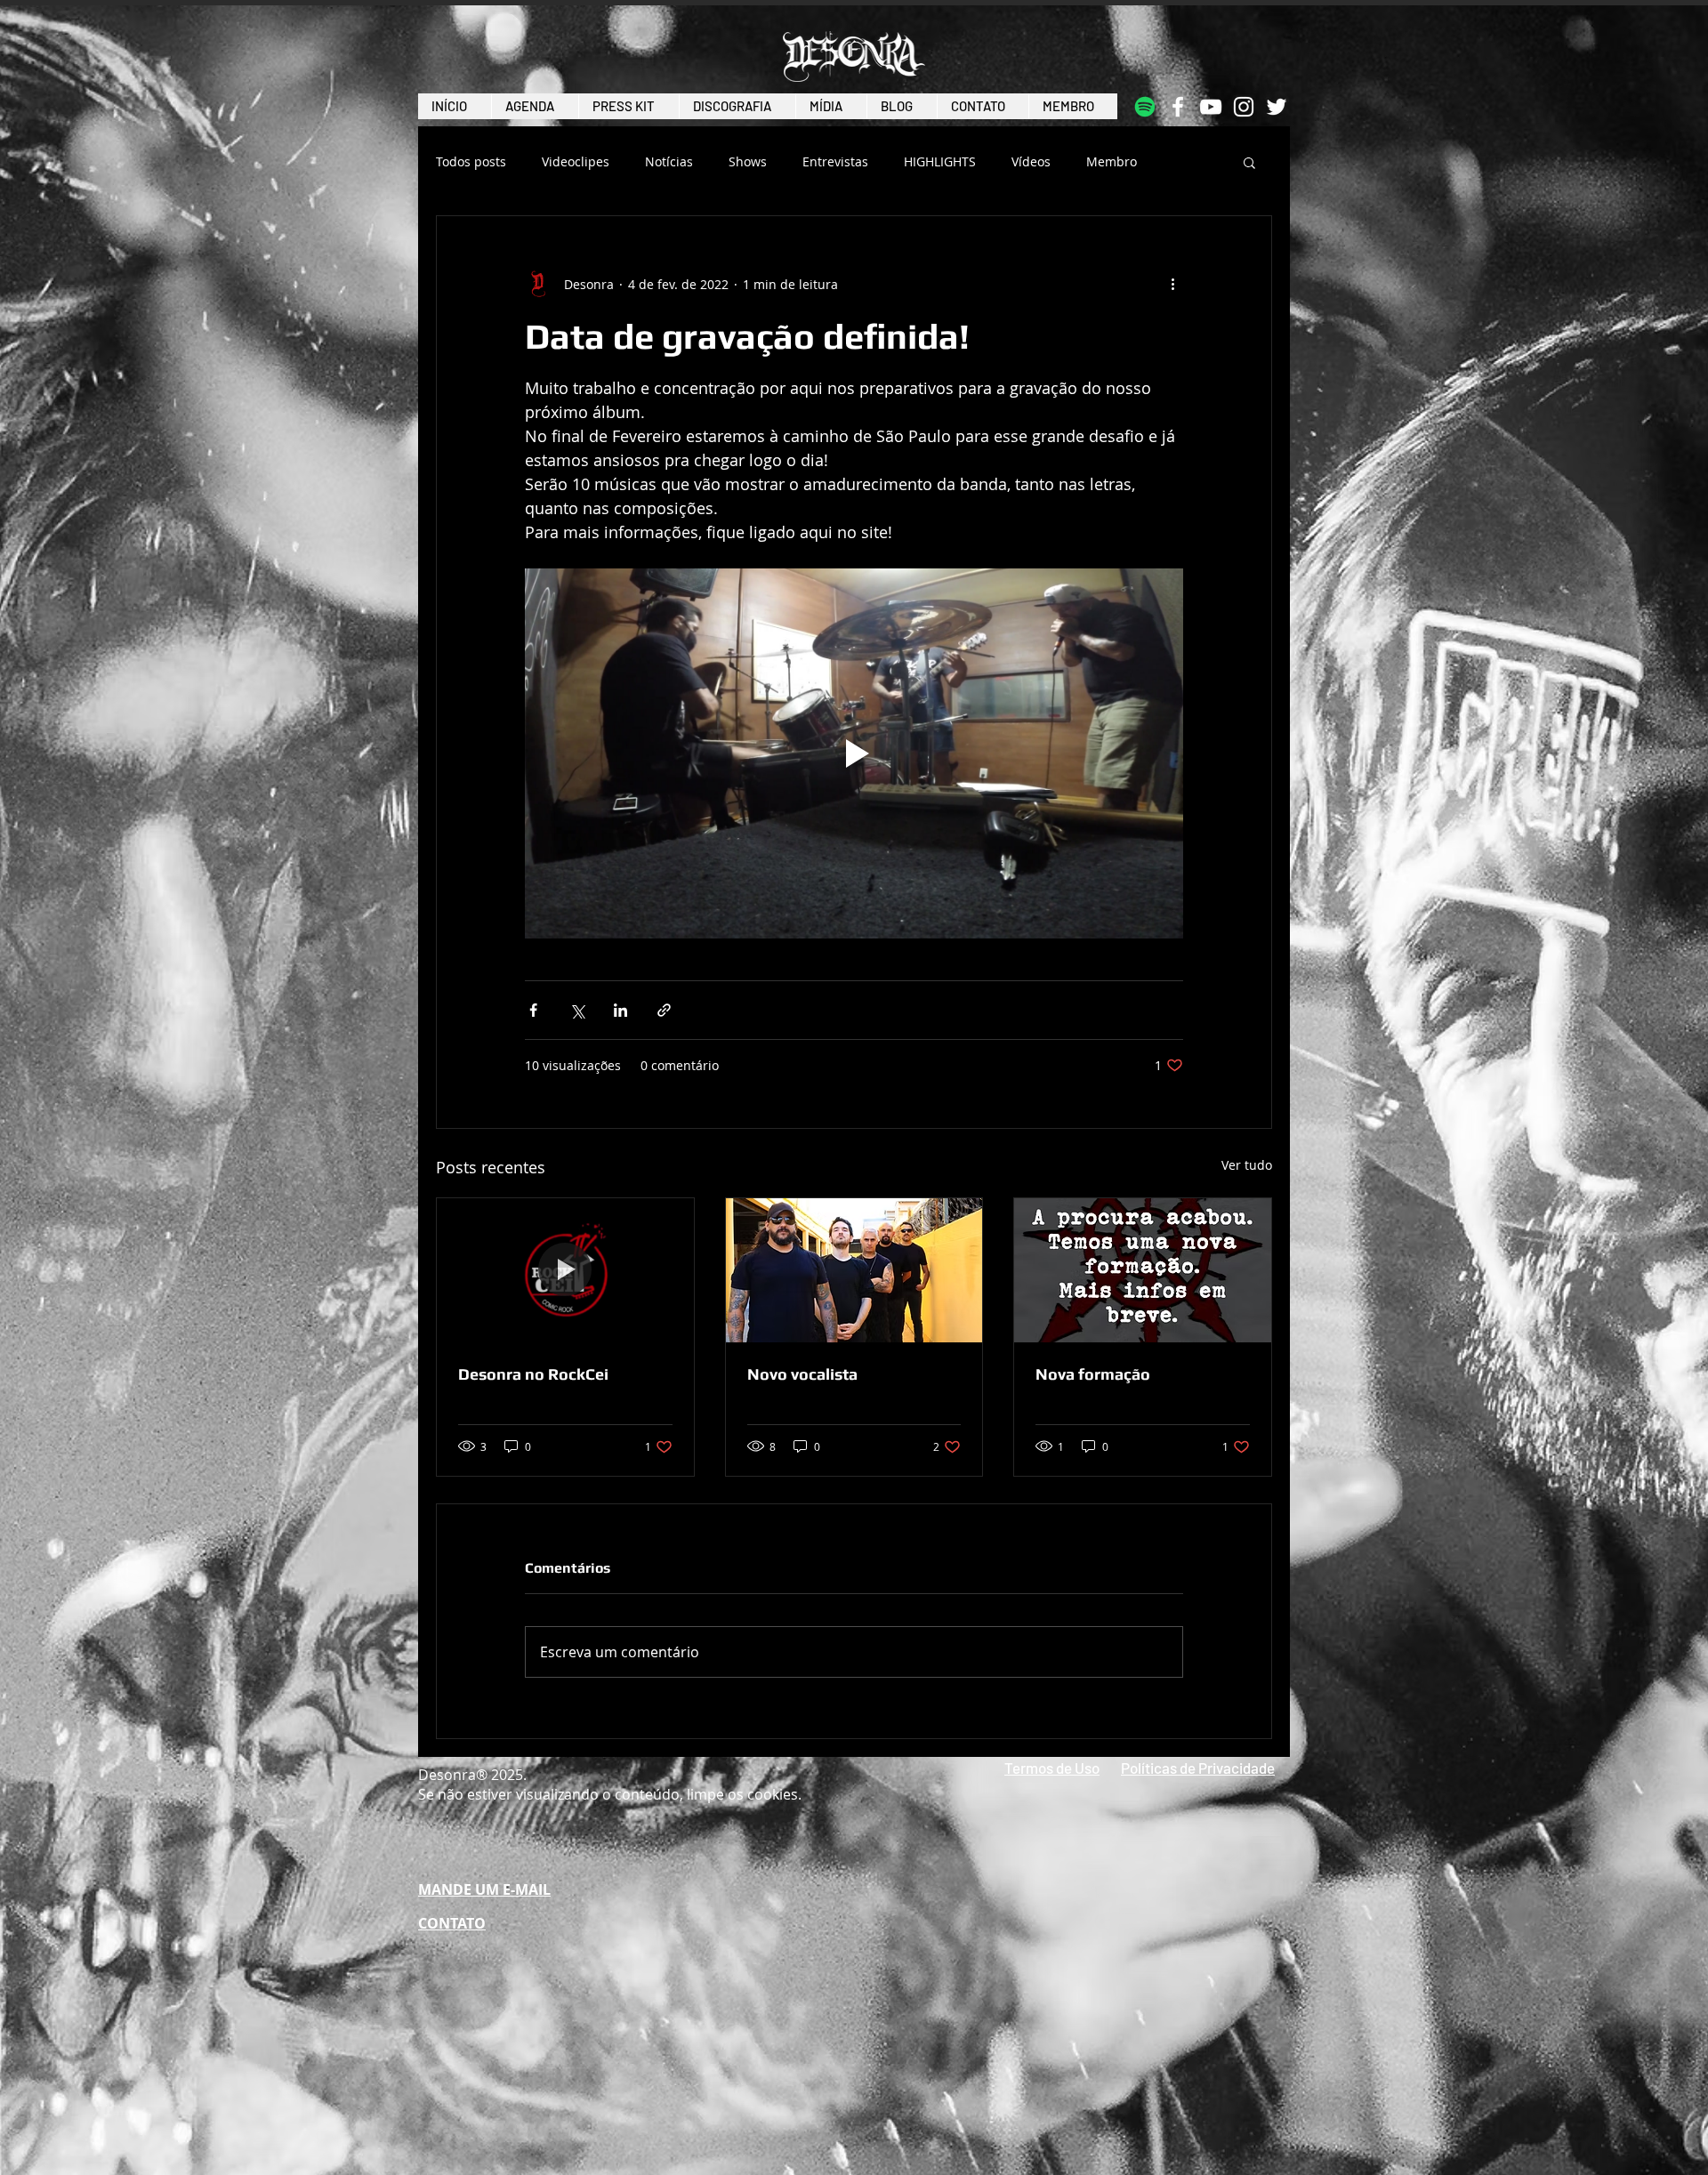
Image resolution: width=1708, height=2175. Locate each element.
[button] (1249, 162)
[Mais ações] (1172, 284)
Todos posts (471, 162)
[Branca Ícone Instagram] (1244, 107)
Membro (1112, 162)
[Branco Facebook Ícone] (1178, 107)
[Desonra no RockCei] (565, 1270)
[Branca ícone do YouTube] (1211, 107)
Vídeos (1031, 162)
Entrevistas (835, 162)
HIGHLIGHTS (940, 162)
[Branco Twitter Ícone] (1277, 107)
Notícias (669, 162)
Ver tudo (1247, 1165)
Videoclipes (576, 162)
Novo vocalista (802, 1374)
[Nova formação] (1143, 1270)
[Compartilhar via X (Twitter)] (577, 1010)
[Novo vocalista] (854, 1270)
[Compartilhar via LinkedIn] (620, 1010)
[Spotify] (1145, 107)
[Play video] (854, 753)
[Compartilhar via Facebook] (533, 1010)
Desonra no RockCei (533, 1374)
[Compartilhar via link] (664, 1010)
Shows (748, 162)
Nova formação (1093, 1374)
